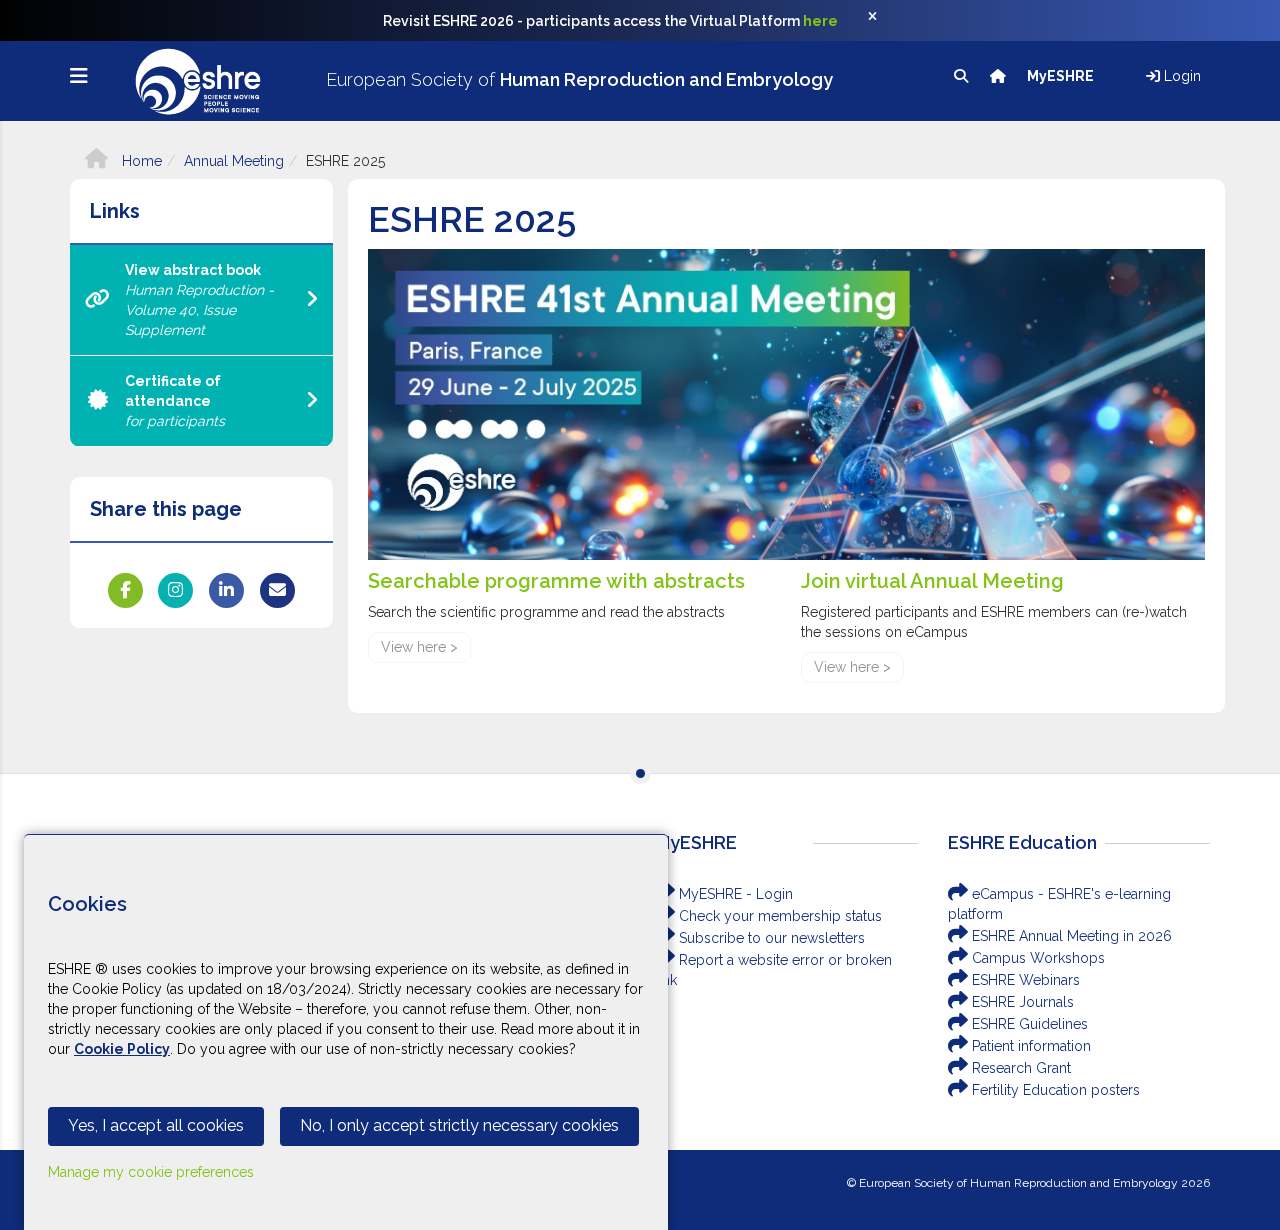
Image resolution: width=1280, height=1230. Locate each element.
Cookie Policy (122, 1049)
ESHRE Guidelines (1028, 1024)
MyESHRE (1062, 76)
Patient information (1029, 1046)
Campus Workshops (1036, 958)
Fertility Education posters (1054, 1090)
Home (140, 161)
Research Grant (1019, 1068)
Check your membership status (778, 916)
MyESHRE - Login (734, 894)
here (820, 21)
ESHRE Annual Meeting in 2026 (1070, 936)
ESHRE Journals (1021, 1002)
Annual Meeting (234, 161)
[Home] (999, 76)
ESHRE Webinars (1024, 980)
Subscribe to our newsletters (770, 938)
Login (1180, 76)
